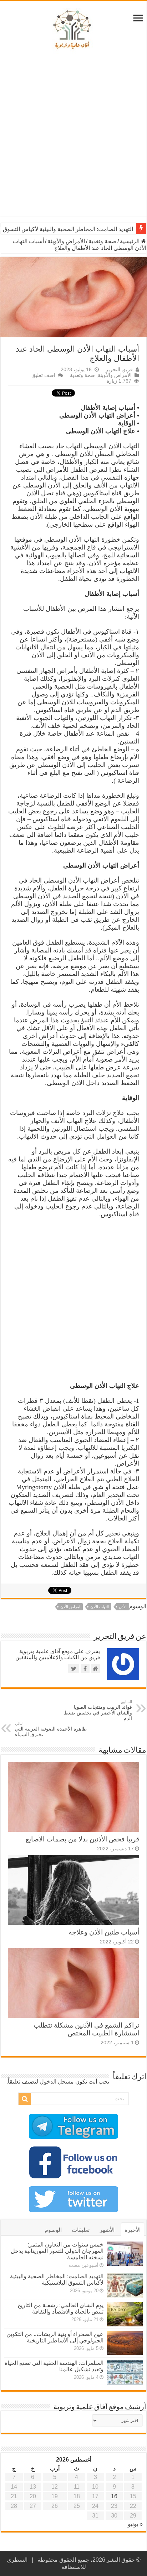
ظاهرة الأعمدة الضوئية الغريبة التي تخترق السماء (51, 1729)
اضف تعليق (43, 375)
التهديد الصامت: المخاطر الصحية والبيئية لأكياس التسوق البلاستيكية (57, 2279)
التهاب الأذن (100, 1607)
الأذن (123, 1607)
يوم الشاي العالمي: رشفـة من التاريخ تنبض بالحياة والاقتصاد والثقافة (60, 2308)
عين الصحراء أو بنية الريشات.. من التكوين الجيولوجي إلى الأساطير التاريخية (55, 2337)
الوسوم (53, 2230)
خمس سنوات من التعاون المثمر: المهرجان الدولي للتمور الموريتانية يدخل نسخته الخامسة (57, 2251)
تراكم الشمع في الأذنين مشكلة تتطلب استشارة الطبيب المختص (86, 2029)
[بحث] (25, 2099)
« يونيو (135, 2524)
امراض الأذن (70, 1607)
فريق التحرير (119, 370)
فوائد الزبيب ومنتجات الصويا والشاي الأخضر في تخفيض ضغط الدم (98, 1710)
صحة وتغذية (102, 241)
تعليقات (81, 2230)
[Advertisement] (73, 135)
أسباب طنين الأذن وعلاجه (104, 1932)
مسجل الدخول (57, 2082)
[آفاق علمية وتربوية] (73, 30)
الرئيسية (130, 241)
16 (114, 2496)
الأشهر (107, 2230)
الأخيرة (133, 2230)
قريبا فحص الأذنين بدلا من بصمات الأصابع (82, 1839)
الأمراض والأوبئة (66, 241)
